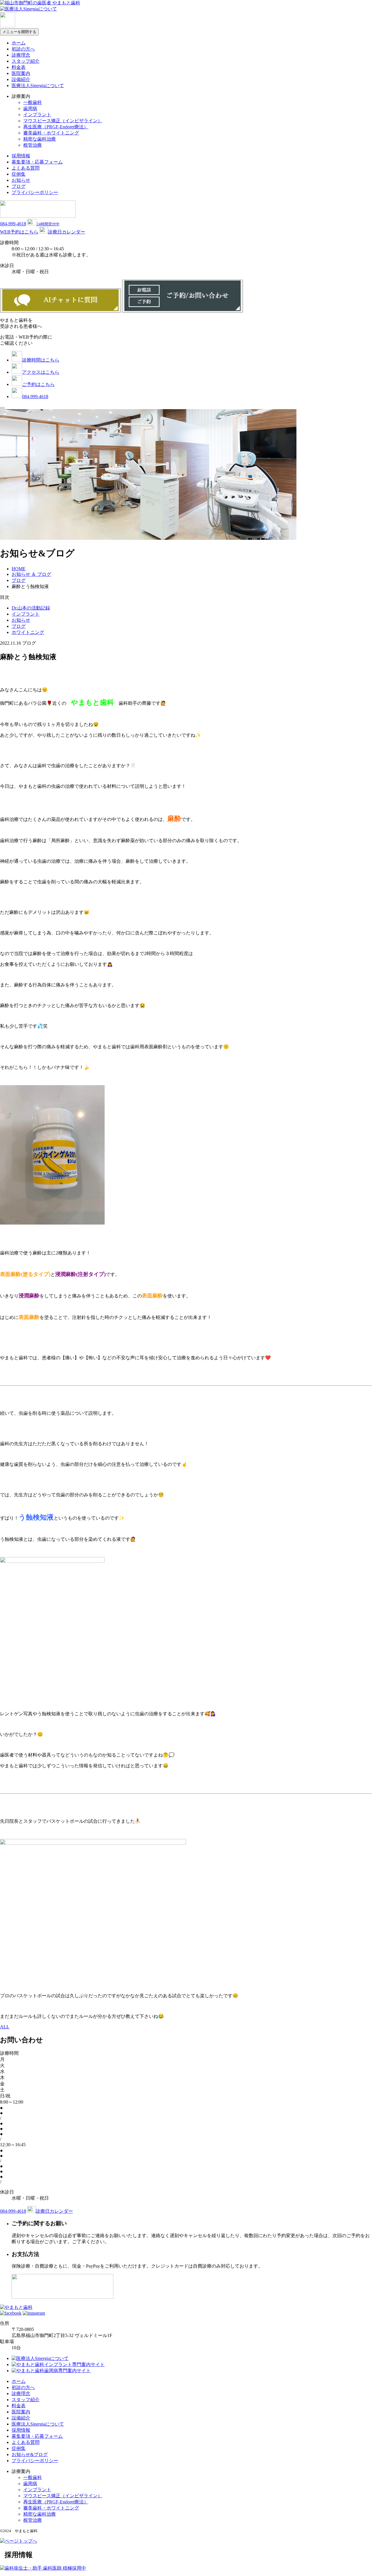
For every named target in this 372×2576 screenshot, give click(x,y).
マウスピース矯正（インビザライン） (63, 121)
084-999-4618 (13, 224)
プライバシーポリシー (35, 192)
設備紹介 (21, 79)
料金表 (19, 67)
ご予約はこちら (38, 384)
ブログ (19, 186)
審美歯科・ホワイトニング (51, 133)
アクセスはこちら (41, 372)
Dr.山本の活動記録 (31, 608)
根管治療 (33, 145)
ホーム (19, 43)
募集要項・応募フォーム (37, 162)
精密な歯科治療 (40, 139)
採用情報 (21, 156)
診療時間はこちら (41, 360)
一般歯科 (33, 102)
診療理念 (21, 55)
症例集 (19, 174)
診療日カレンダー (67, 232)
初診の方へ (23, 49)
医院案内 (21, 73)
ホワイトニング (28, 632)
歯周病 (30, 108)
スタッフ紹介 (26, 61)
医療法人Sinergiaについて (38, 86)
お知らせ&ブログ (30, 2454)
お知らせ (21, 180)
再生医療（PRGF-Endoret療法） (56, 127)
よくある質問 (26, 168)
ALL (5, 2027)
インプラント (37, 115)
